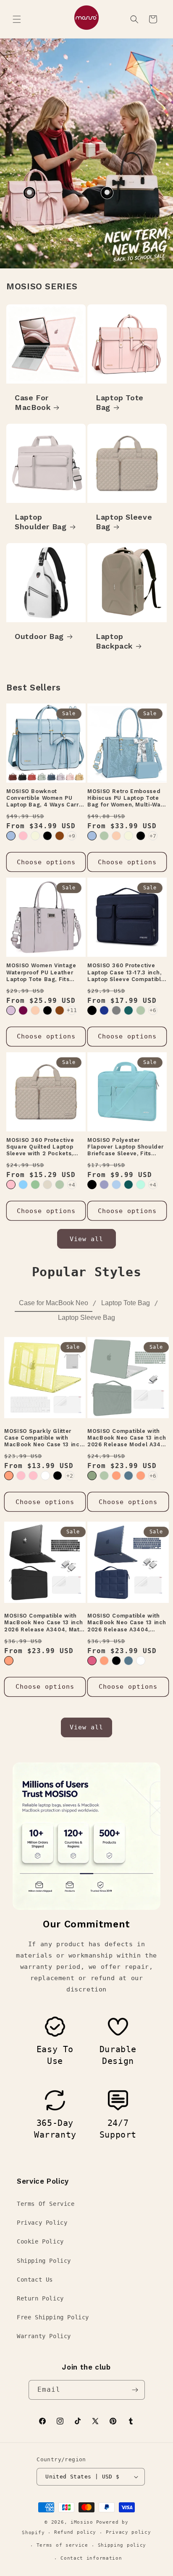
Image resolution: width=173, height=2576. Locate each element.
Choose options (46, 862)
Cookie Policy (40, 2241)
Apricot (116, 836)
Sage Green (35, 1185)
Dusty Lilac (11, 1010)
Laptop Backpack (114, 641)
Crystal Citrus (116, 1476)
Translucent (141, 1661)
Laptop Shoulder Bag (41, 522)
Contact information (91, 2558)
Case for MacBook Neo (54, 1303)
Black (47, 836)
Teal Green (128, 1010)
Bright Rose (21, 1476)
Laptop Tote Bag (120, 402)
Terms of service (62, 2545)
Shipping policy (122, 2545)
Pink (23, 836)
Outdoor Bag (39, 636)
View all (86, 1239)
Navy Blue (104, 1010)
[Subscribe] (135, 2390)
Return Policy (40, 2298)
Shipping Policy (44, 2261)
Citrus (9, 1476)
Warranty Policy (44, 2336)
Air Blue (11, 836)
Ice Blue (23, 1185)
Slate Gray (116, 1010)
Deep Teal (128, 1185)
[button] (17, 19)
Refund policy (75, 2532)
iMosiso (82, 2522)
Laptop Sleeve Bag (124, 522)
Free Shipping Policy (53, 2317)
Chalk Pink (11, 1185)
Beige (35, 836)
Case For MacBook (33, 402)
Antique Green (104, 836)
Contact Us (35, 2280)
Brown (60, 836)
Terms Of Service (46, 2204)
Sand (47, 1185)
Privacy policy (128, 2532)
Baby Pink (33, 1476)
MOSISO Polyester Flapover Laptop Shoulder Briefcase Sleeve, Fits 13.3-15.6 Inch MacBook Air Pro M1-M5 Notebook (126, 1147)
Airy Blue (116, 1185)
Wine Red (23, 1010)
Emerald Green (92, 1476)
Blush (92, 1661)
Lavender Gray (104, 1185)
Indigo (128, 1476)
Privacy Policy (42, 2223)
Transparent (45, 1476)
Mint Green (141, 1185)
